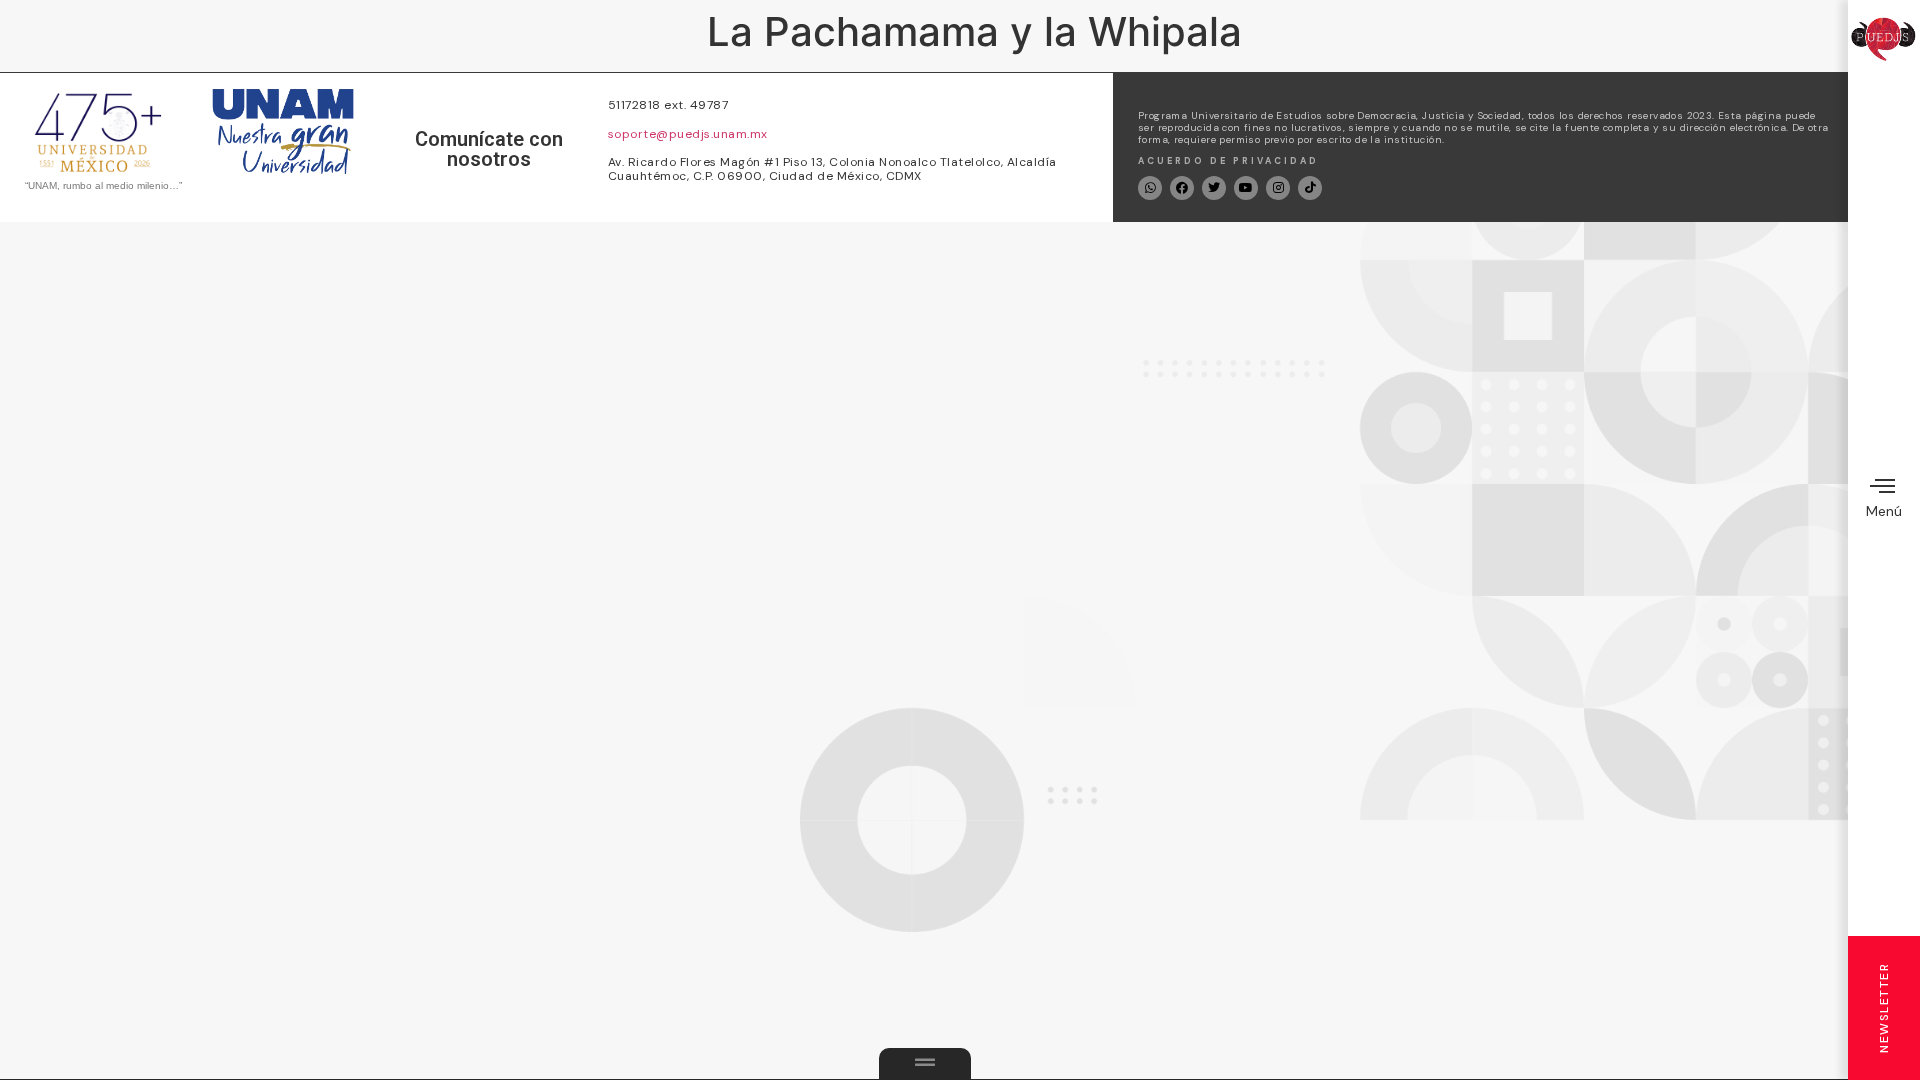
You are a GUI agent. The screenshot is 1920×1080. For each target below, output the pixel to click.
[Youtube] (1246, 188)
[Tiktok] (1310, 188)
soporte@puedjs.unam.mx (688, 134)
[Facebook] (1182, 188)
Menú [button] (1884, 511)
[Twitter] (1214, 188)
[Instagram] (1278, 188)
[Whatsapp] (1150, 188)
